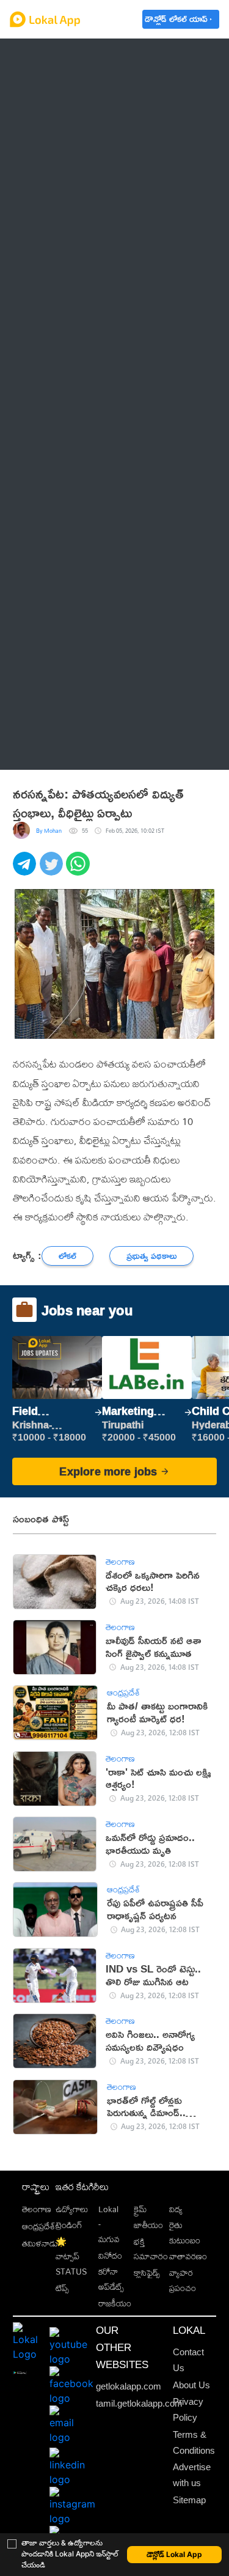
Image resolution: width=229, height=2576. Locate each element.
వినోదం (110, 2255)
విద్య (176, 2209)
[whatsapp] (79, 870)
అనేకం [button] (44, 750)
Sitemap (189, 2500)
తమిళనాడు (40, 2243)
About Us (191, 2385)
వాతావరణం (188, 2256)
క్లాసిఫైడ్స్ (147, 2272)
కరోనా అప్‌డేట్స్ (111, 2279)
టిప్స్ (62, 2288)
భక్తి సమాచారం (151, 2249)
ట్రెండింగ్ (69, 2225)
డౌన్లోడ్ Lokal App (174, 2554)
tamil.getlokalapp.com (139, 2404)
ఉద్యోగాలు (72, 2209)
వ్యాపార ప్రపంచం (183, 2280)
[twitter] (53, 870)
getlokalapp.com (129, 2386)
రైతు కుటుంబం (185, 2232)
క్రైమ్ (140, 2209)
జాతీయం (148, 2225)
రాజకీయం (115, 2303)
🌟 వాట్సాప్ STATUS (71, 2257)
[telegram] (26, 870)
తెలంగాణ (50, 86)
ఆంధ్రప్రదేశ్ (52, 57)
